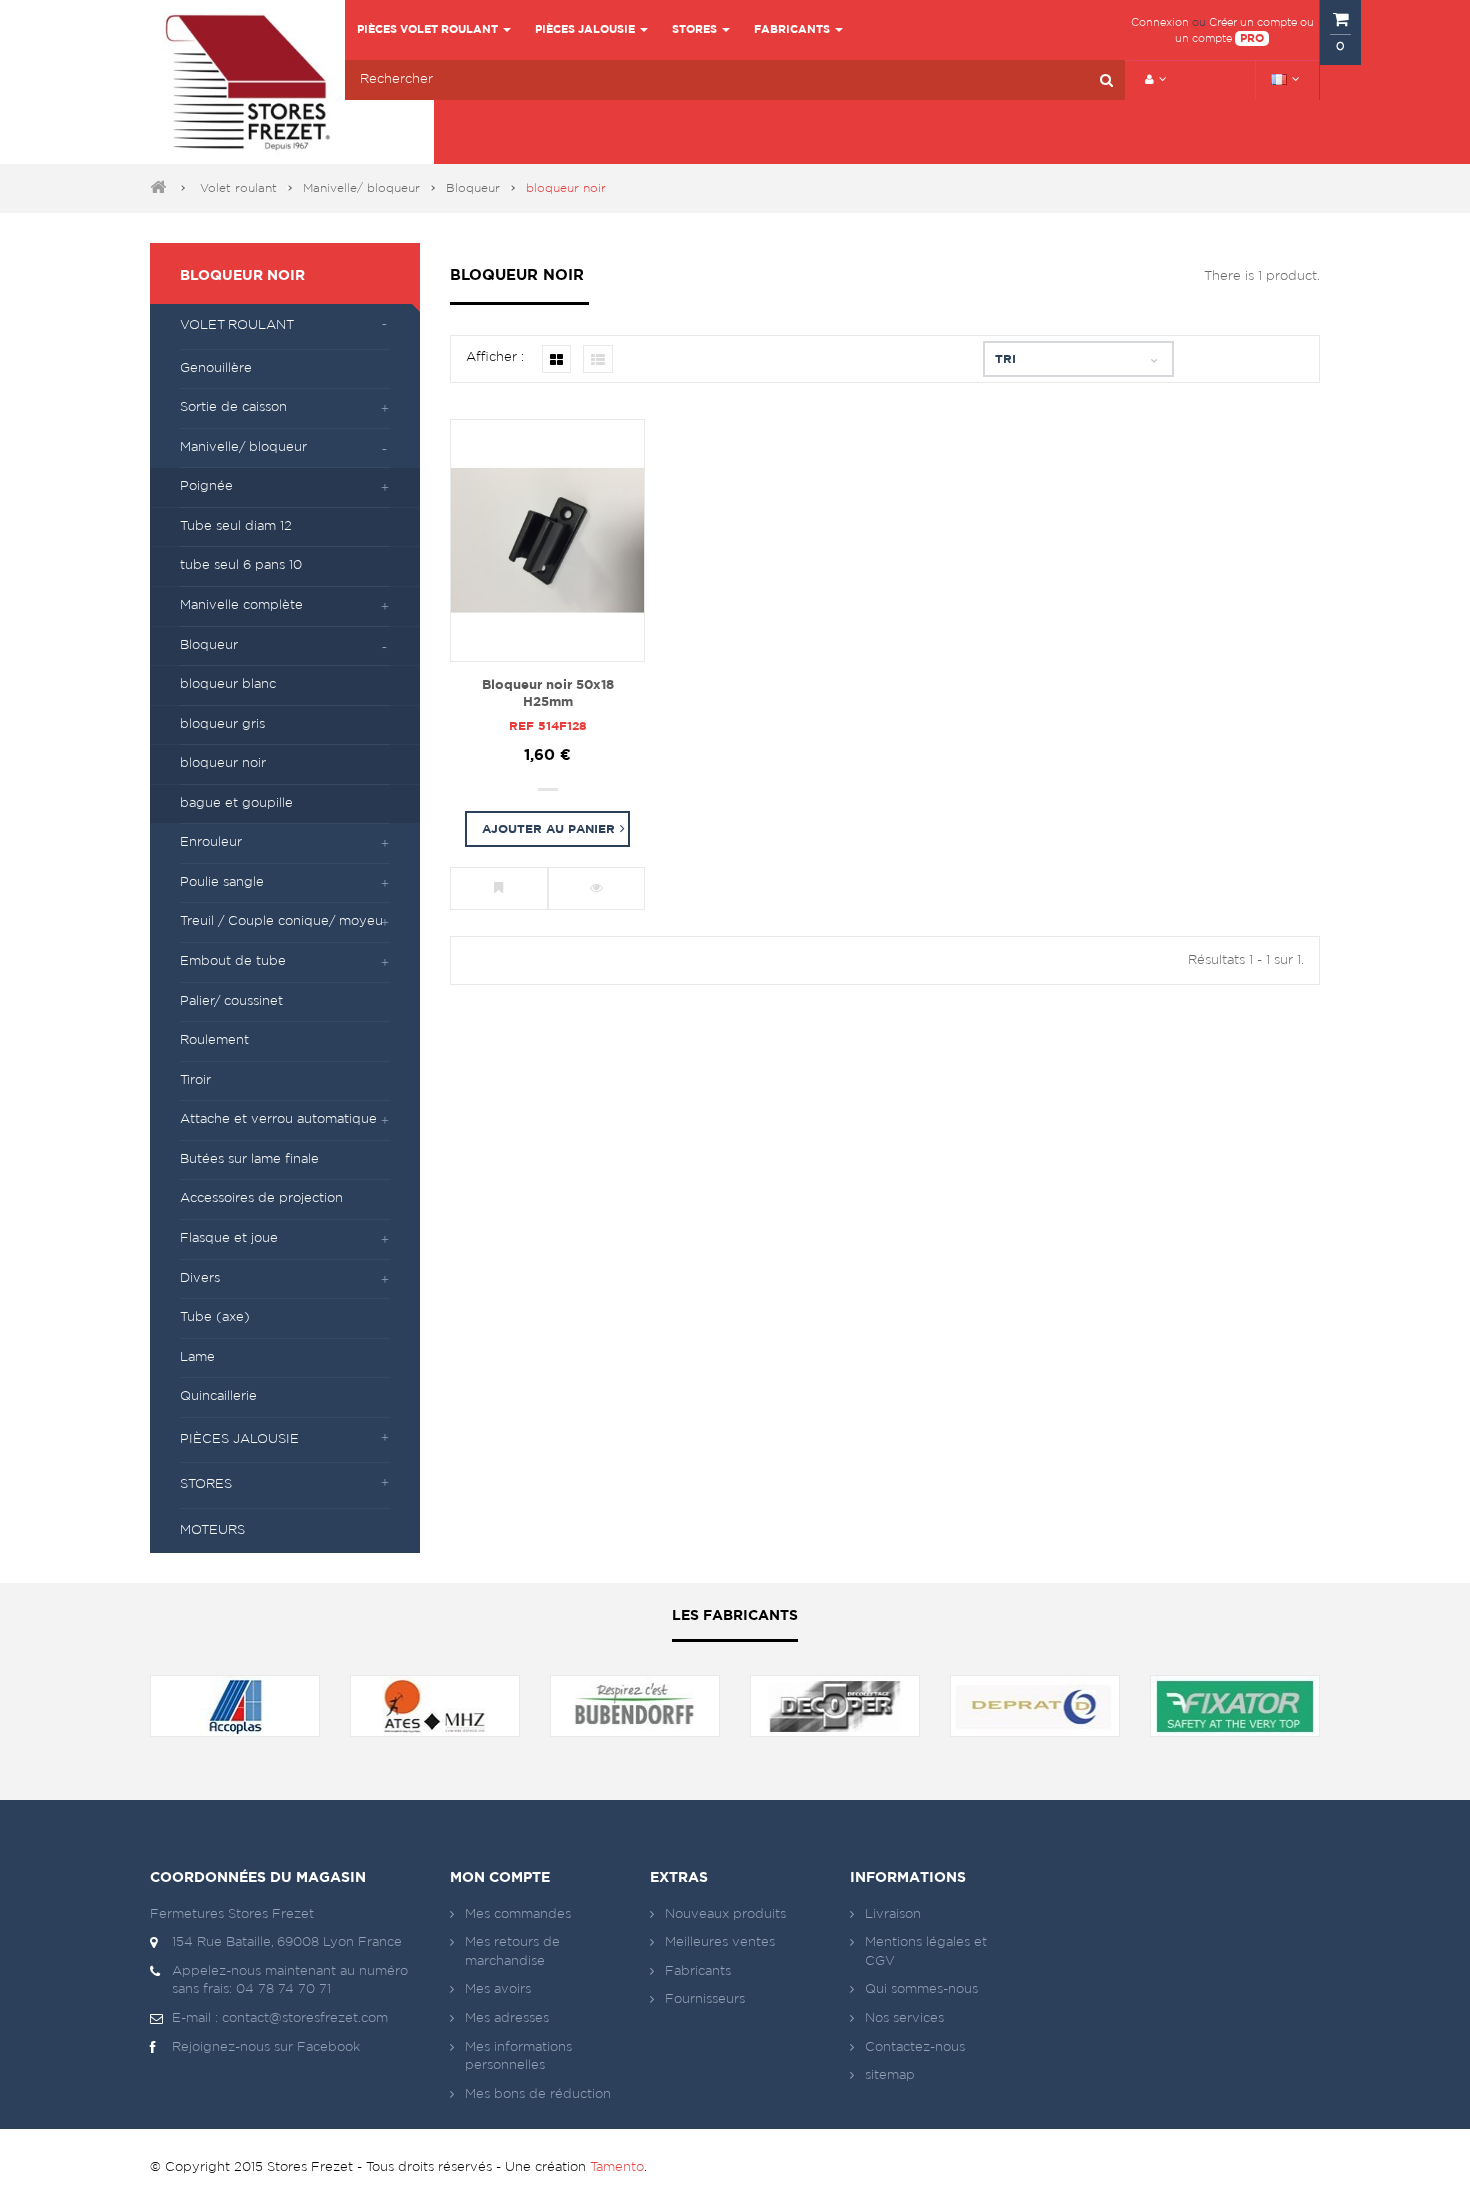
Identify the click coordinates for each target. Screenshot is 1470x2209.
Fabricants (698, 1971)
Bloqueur (473, 188)
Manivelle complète (241, 605)
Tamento (617, 2167)
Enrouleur (211, 842)
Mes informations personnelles (518, 2057)
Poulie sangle (222, 882)
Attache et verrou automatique (278, 1119)
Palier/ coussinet (231, 1001)
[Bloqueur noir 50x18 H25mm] (547, 541)
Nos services (904, 2018)
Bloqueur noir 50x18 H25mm (548, 694)
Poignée (206, 486)
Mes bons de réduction (538, 2094)
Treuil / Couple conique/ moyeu (281, 921)
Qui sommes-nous (921, 1989)
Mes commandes (518, 1914)
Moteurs (212, 1530)
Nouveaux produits (725, 1914)
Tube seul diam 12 (236, 526)
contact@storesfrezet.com (305, 2018)
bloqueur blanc (228, 684)
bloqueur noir (223, 763)
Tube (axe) (215, 1317)
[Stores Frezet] (247, 82)
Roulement (214, 1040)
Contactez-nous (915, 2047)
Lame (197, 1357)
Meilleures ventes (720, 1942)
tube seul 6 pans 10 (241, 565)
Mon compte (500, 1878)
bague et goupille (236, 803)
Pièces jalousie (239, 1439)
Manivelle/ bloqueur (361, 188)
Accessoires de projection (261, 1198)
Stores (206, 1484)
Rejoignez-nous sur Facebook (266, 2047)
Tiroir (195, 1080)
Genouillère (216, 368)
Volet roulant (238, 188)
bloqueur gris (222, 724)
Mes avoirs (498, 1989)
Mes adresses (507, 2018)
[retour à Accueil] (158, 188)
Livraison (893, 1914)
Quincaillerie (218, 1396)
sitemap (890, 2075)
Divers (200, 1278)
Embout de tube (233, 961)
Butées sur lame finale (249, 1159)
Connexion (1160, 22)
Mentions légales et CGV (926, 1952)
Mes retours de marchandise (512, 1952)
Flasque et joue (229, 1238)
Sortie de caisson (233, 407)
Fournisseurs (705, 1999)
